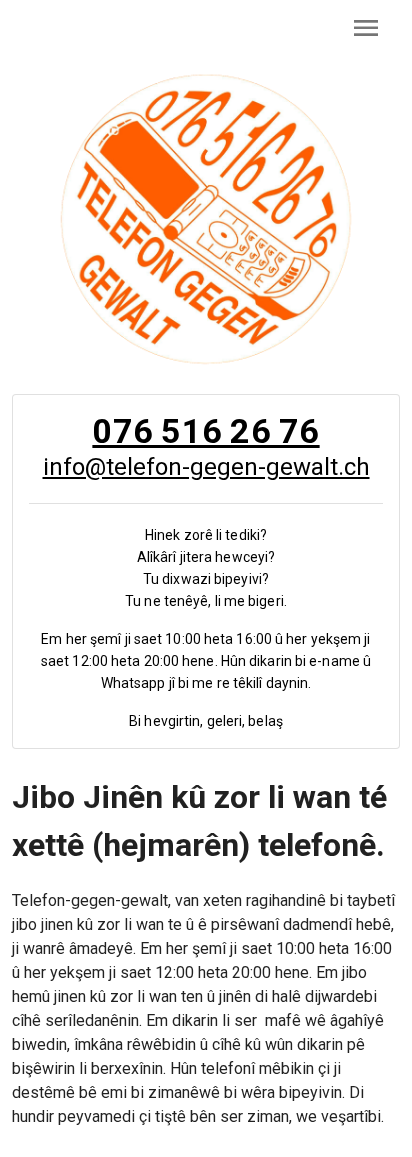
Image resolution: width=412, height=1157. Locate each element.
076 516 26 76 (205, 431)
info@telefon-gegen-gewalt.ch (206, 467)
